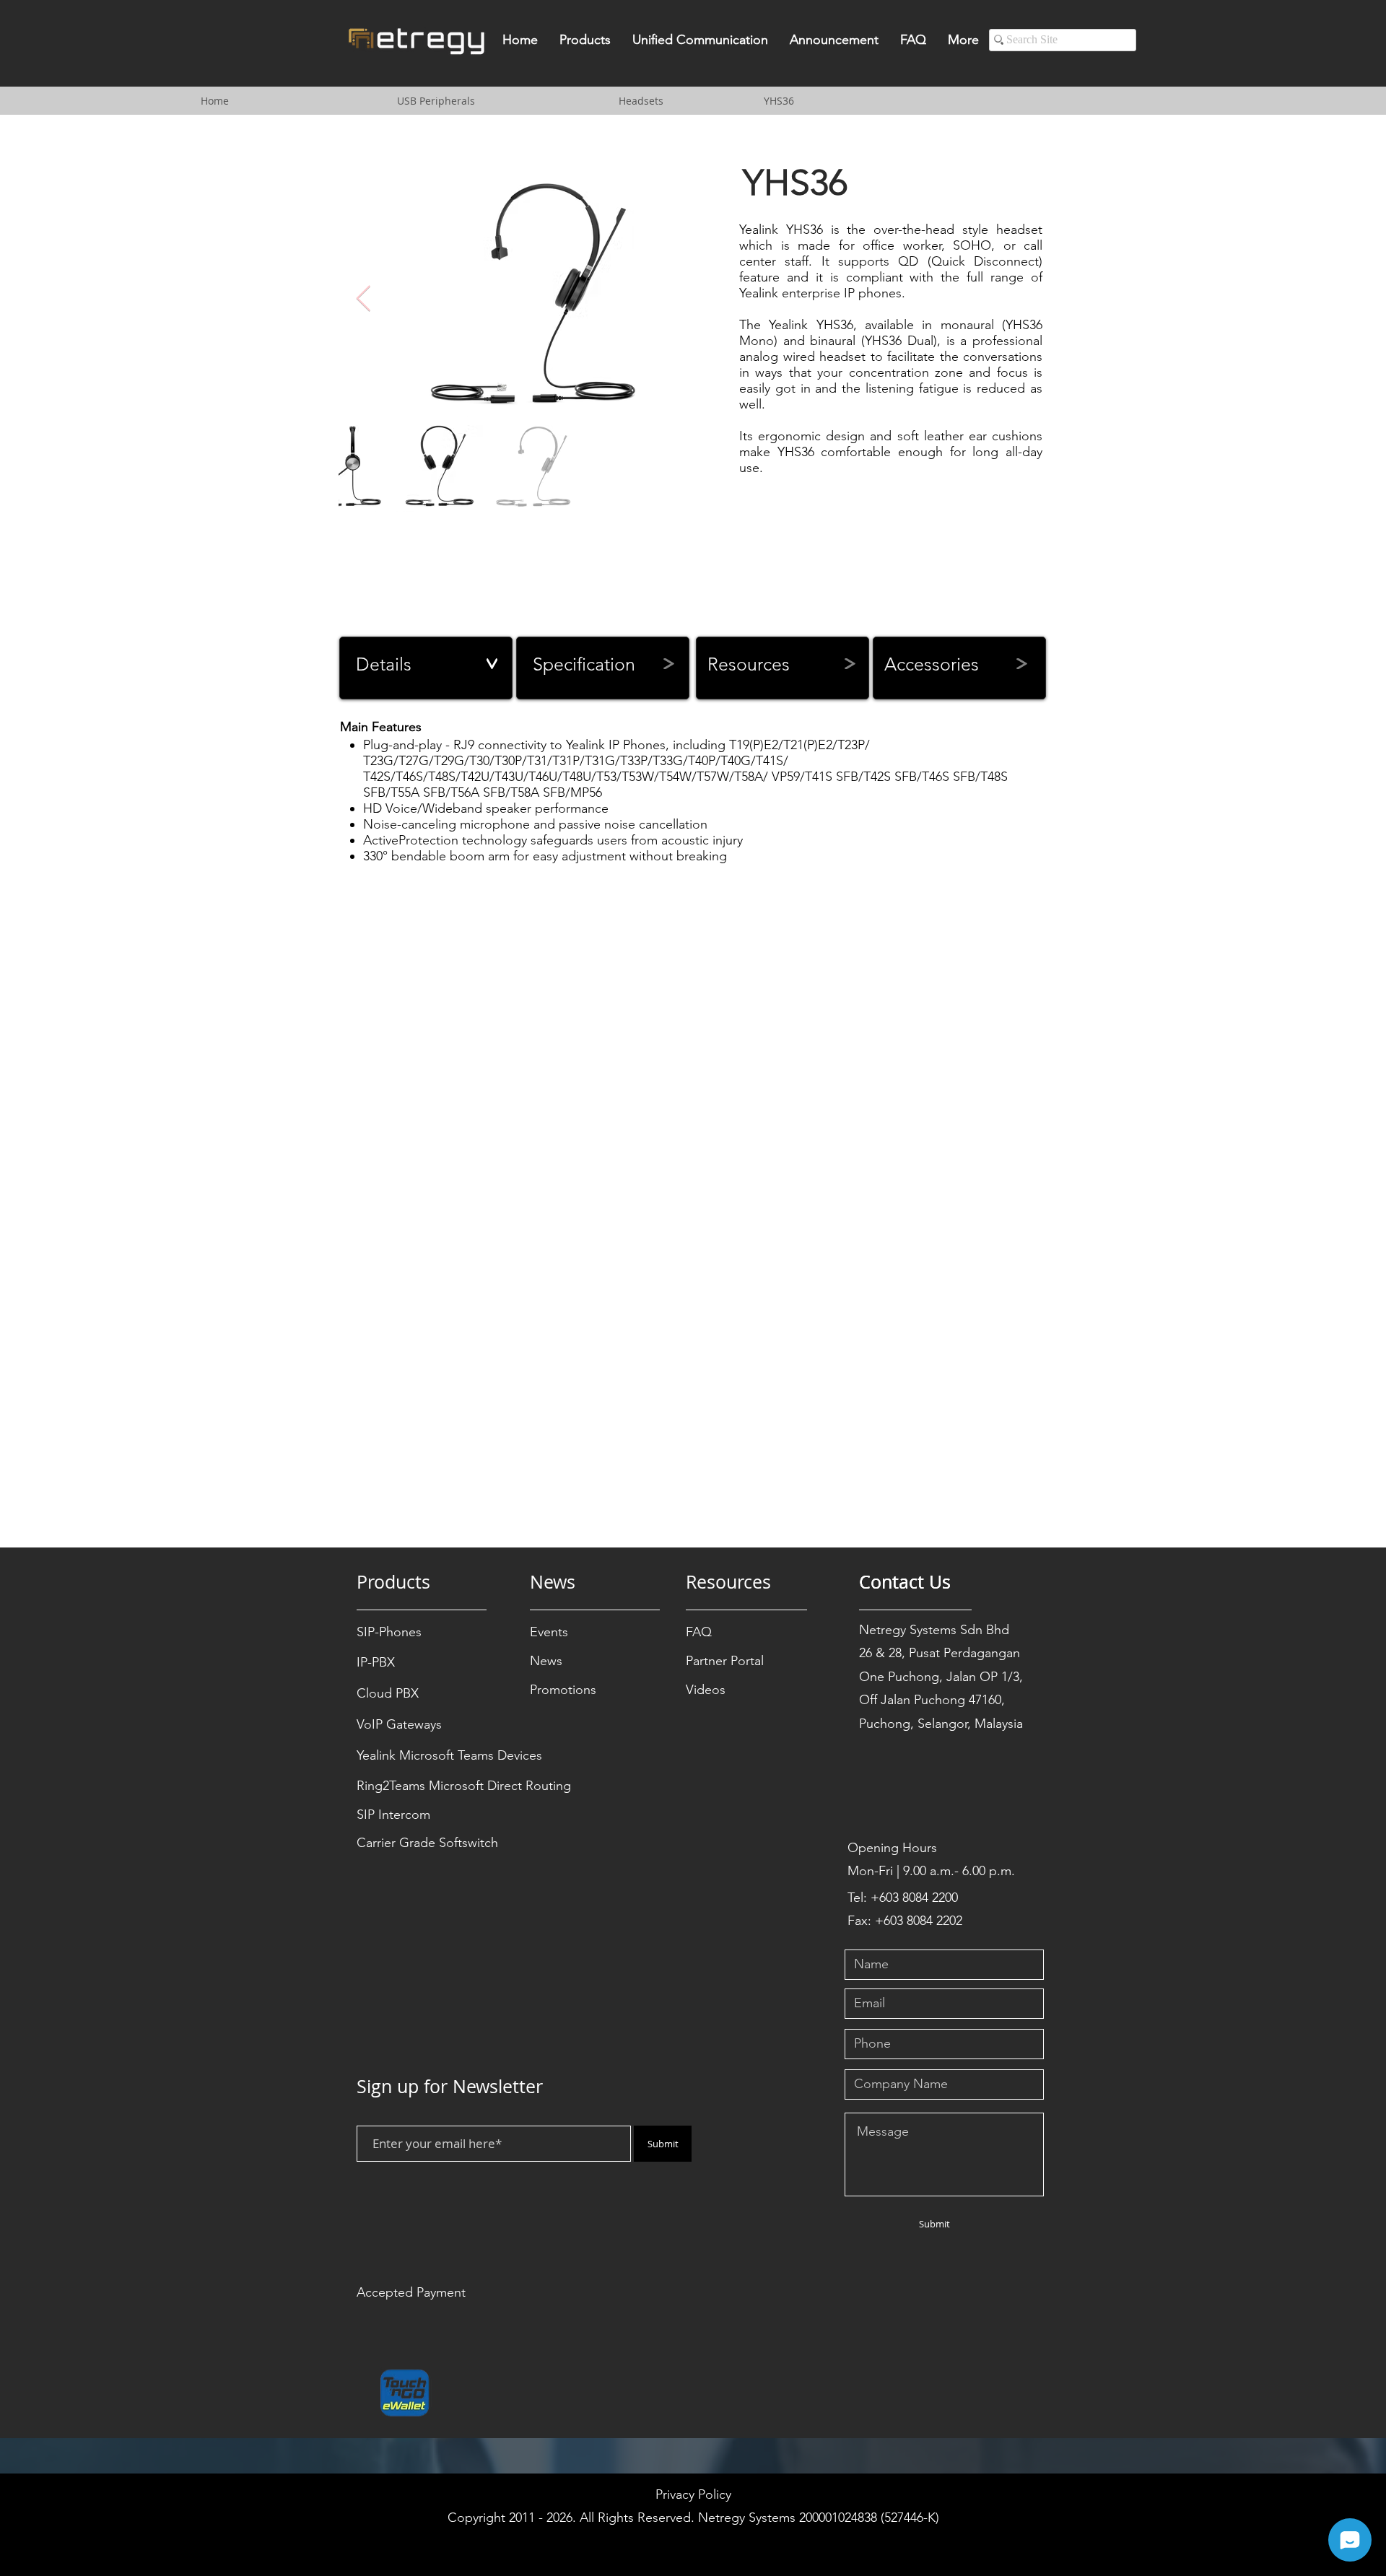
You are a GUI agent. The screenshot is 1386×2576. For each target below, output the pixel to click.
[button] (585, 44)
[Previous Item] (363, 299)
